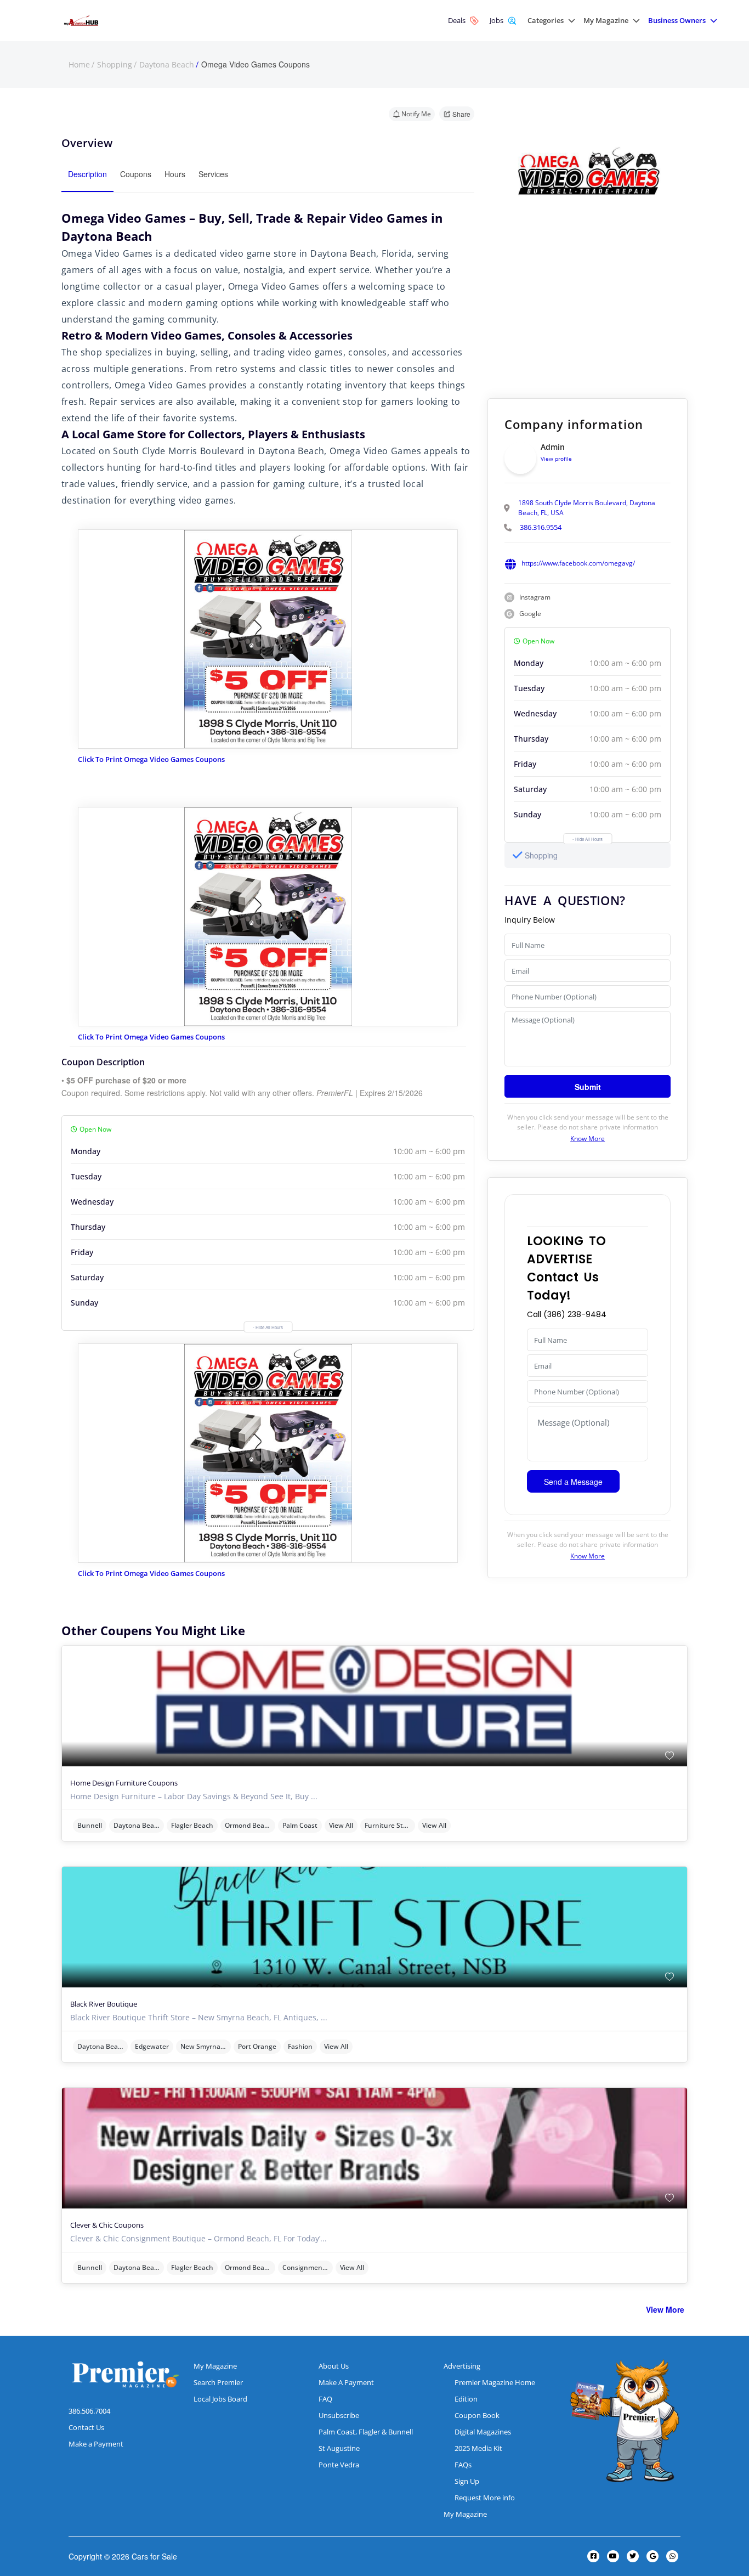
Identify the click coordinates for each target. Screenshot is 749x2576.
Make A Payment (346, 2382)
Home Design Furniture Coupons (124, 1783)
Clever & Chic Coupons (107, 2225)
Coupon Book (477, 2415)
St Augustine (339, 2448)
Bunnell (90, 1825)
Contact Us (86, 2427)
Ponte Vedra (339, 2465)
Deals (457, 20)
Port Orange (257, 2046)
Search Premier (218, 2382)
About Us (334, 2366)
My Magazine (215, 2366)
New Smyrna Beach (206, 2046)
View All (341, 1825)
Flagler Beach (192, 1825)
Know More (588, 1139)
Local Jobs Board (220, 2399)
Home (79, 65)
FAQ (325, 2399)
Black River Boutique (104, 2004)
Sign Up (467, 2481)
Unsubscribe (339, 2415)
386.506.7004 (89, 2411)
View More (665, 2309)
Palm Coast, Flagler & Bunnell (366, 2432)
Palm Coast (300, 1825)
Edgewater (152, 2046)
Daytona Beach (167, 65)
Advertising (462, 2366)
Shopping (115, 65)
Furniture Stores (390, 1825)
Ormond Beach (248, 1825)
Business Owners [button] (677, 21)
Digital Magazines (483, 2432)
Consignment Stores (308, 2267)
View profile (556, 459)
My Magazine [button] (606, 21)
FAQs (463, 2465)
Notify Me (416, 114)
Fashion (300, 2046)
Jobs (497, 20)
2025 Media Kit (478, 2448)
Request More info (485, 2498)
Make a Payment (96, 2444)
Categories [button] (546, 21)
